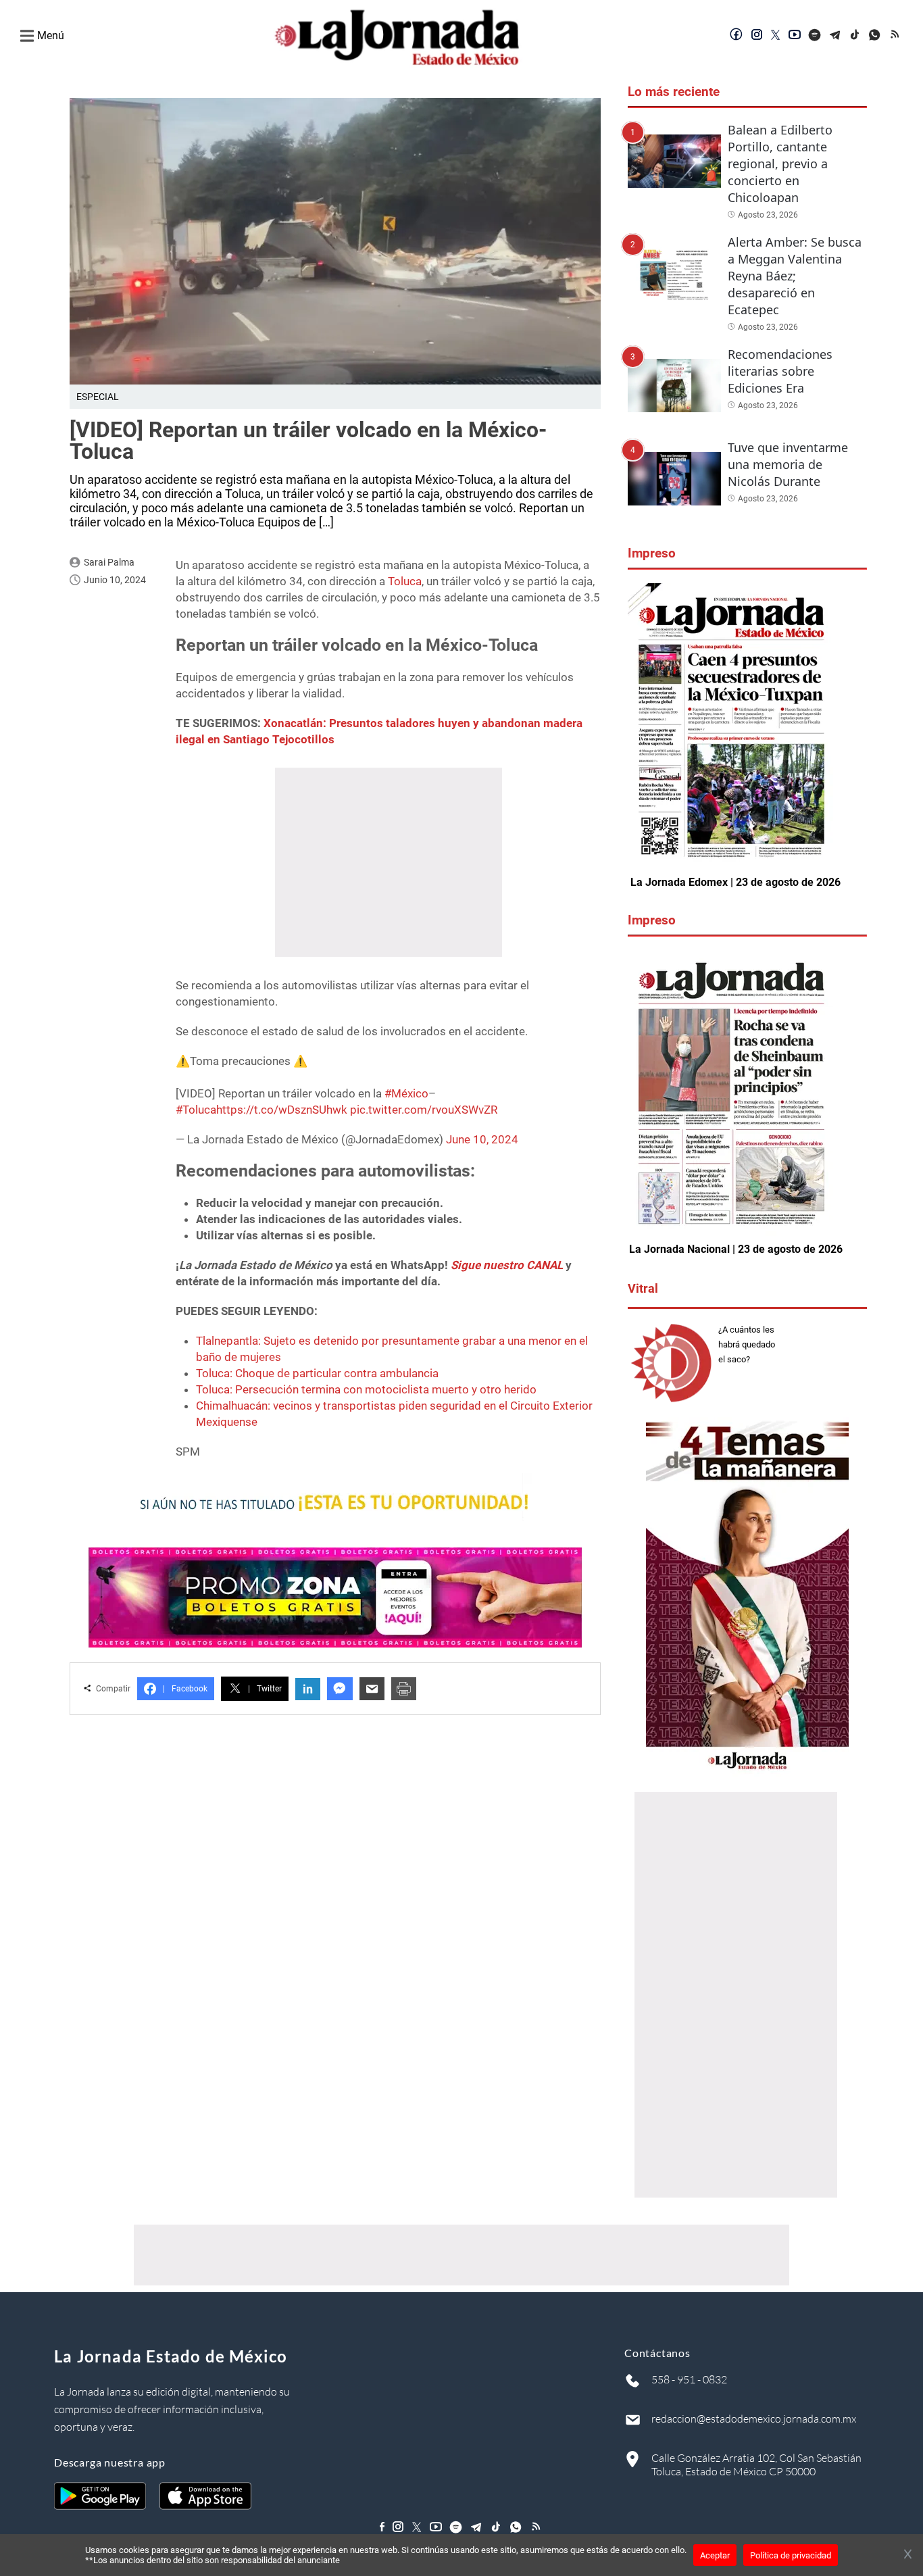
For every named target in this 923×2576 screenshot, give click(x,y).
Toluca (405, 581)
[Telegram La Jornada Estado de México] (835, 36)
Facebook (185, 1689)
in (308, 1689)
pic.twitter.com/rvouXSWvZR (424, 1110)
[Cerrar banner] (908, 2555)
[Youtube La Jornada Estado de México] (795, 36)
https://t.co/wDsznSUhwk (282, 1110)
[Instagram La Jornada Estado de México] (757, 36)
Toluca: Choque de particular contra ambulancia (317, 1373)
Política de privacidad (791, 2555)
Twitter (265, 1689)
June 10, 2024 (482, 1139)
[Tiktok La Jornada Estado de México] (855, 36)
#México (406, 1093)
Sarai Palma (109, 562)
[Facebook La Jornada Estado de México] (737, 36)
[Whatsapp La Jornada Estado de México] (876, 36)
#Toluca (196, 1110)
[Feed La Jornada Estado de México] (896, 36)
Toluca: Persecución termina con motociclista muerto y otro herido (366, 1389)
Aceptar (715, 2555)
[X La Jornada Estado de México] (776, 36)
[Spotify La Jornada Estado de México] (815, 36)
